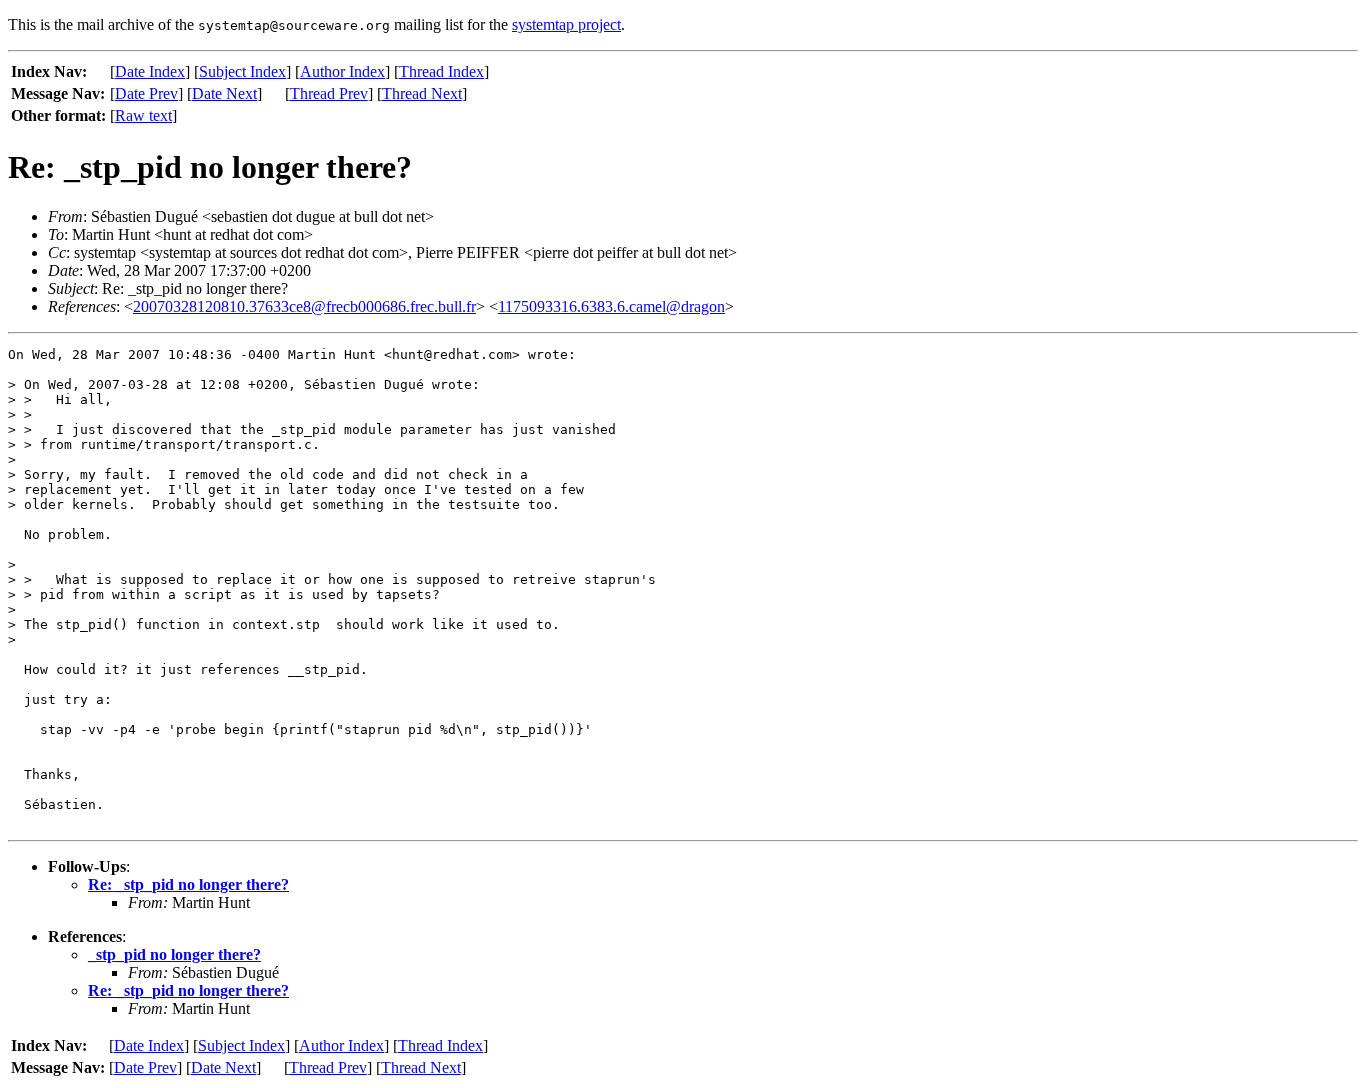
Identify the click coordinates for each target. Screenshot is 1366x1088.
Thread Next (422, 93)
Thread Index (441, 71)
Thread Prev (329, 93)
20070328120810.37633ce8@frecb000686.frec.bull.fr (304, 306)
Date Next (224, 93)
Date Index (150, 71)
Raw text (143, 115)
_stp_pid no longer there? (174, 954)
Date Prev (146, 93)
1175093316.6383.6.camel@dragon (611, 306)
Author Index (342, 71)
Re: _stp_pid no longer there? (188, 884)
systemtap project (566, 24)
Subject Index (242, 71)
